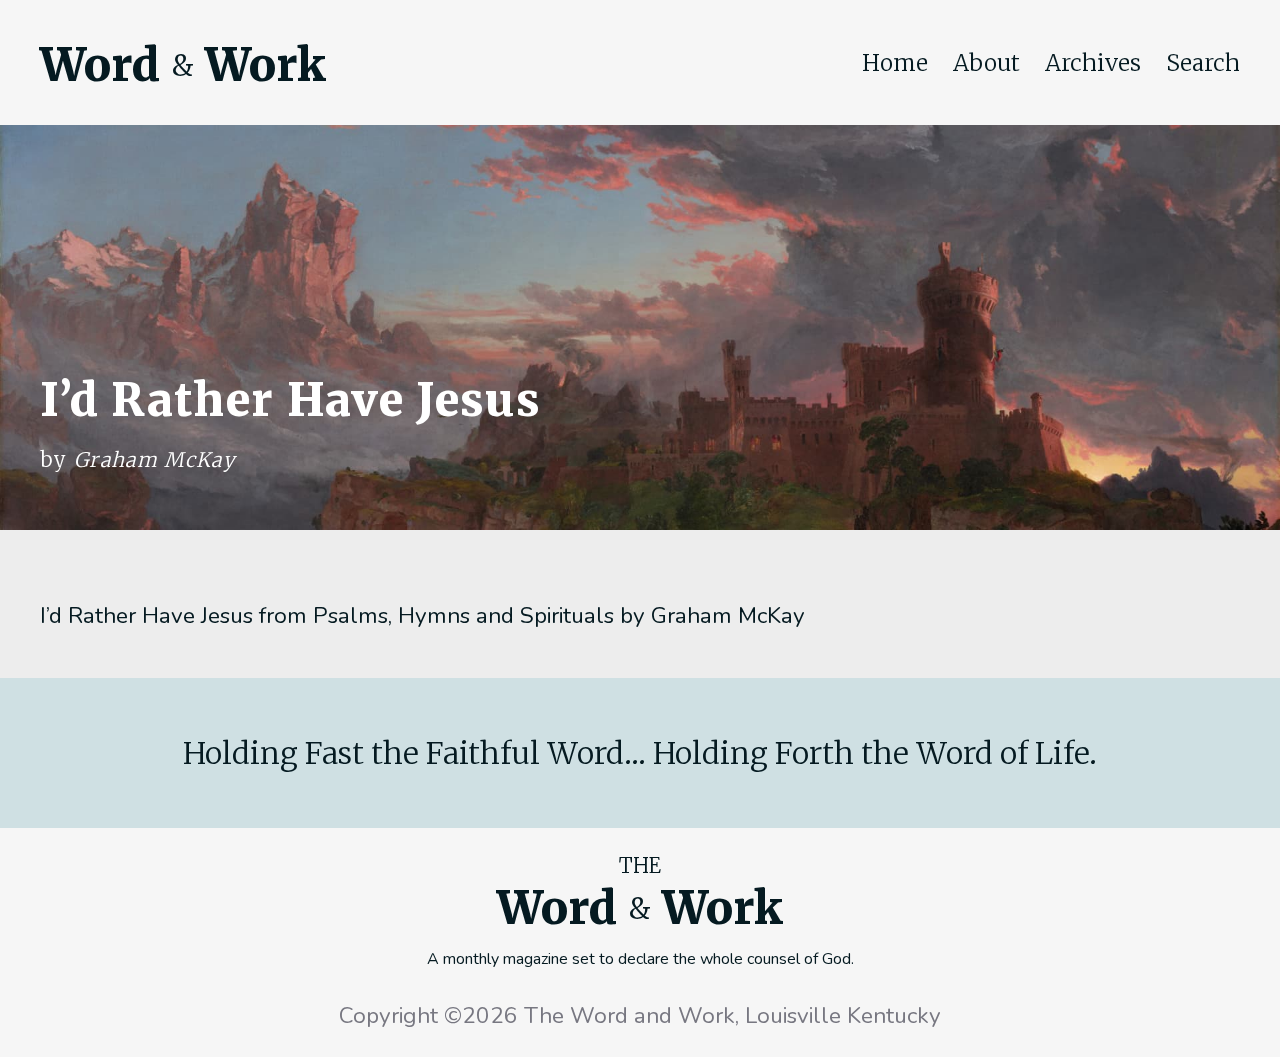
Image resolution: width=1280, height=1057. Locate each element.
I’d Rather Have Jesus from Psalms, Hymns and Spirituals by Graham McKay (422, 615)
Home (895, 63)
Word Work (183, 65)
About (986, 63)
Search (1203, 63)
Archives (1093, 63)
